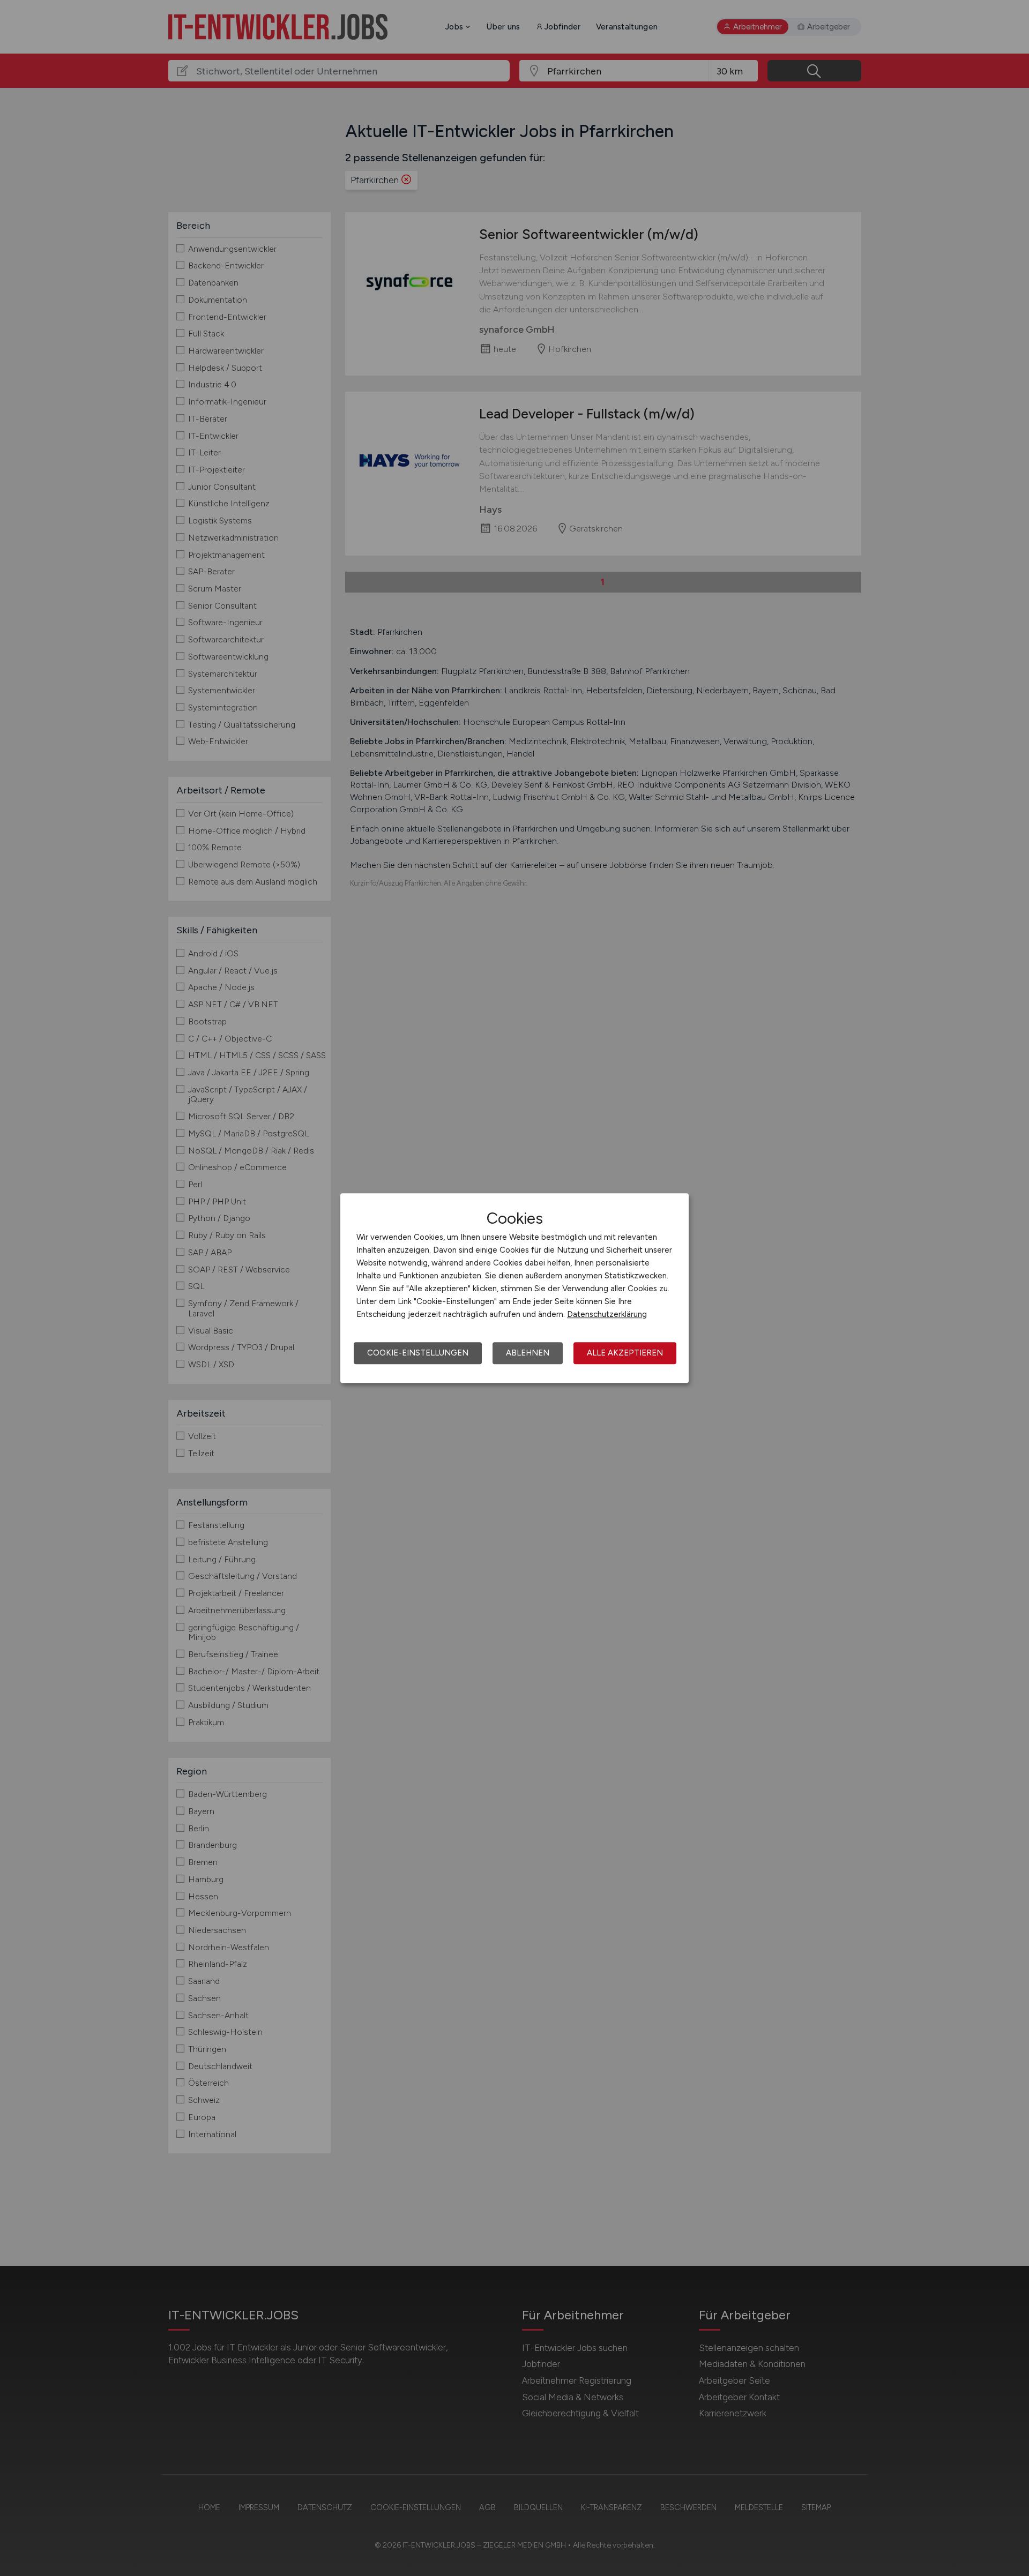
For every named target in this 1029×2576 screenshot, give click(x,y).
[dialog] (514, 1288)
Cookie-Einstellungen (418, 1353)
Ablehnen (528, 1353)
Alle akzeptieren (625, 1353)
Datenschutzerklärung (607, 1314)
